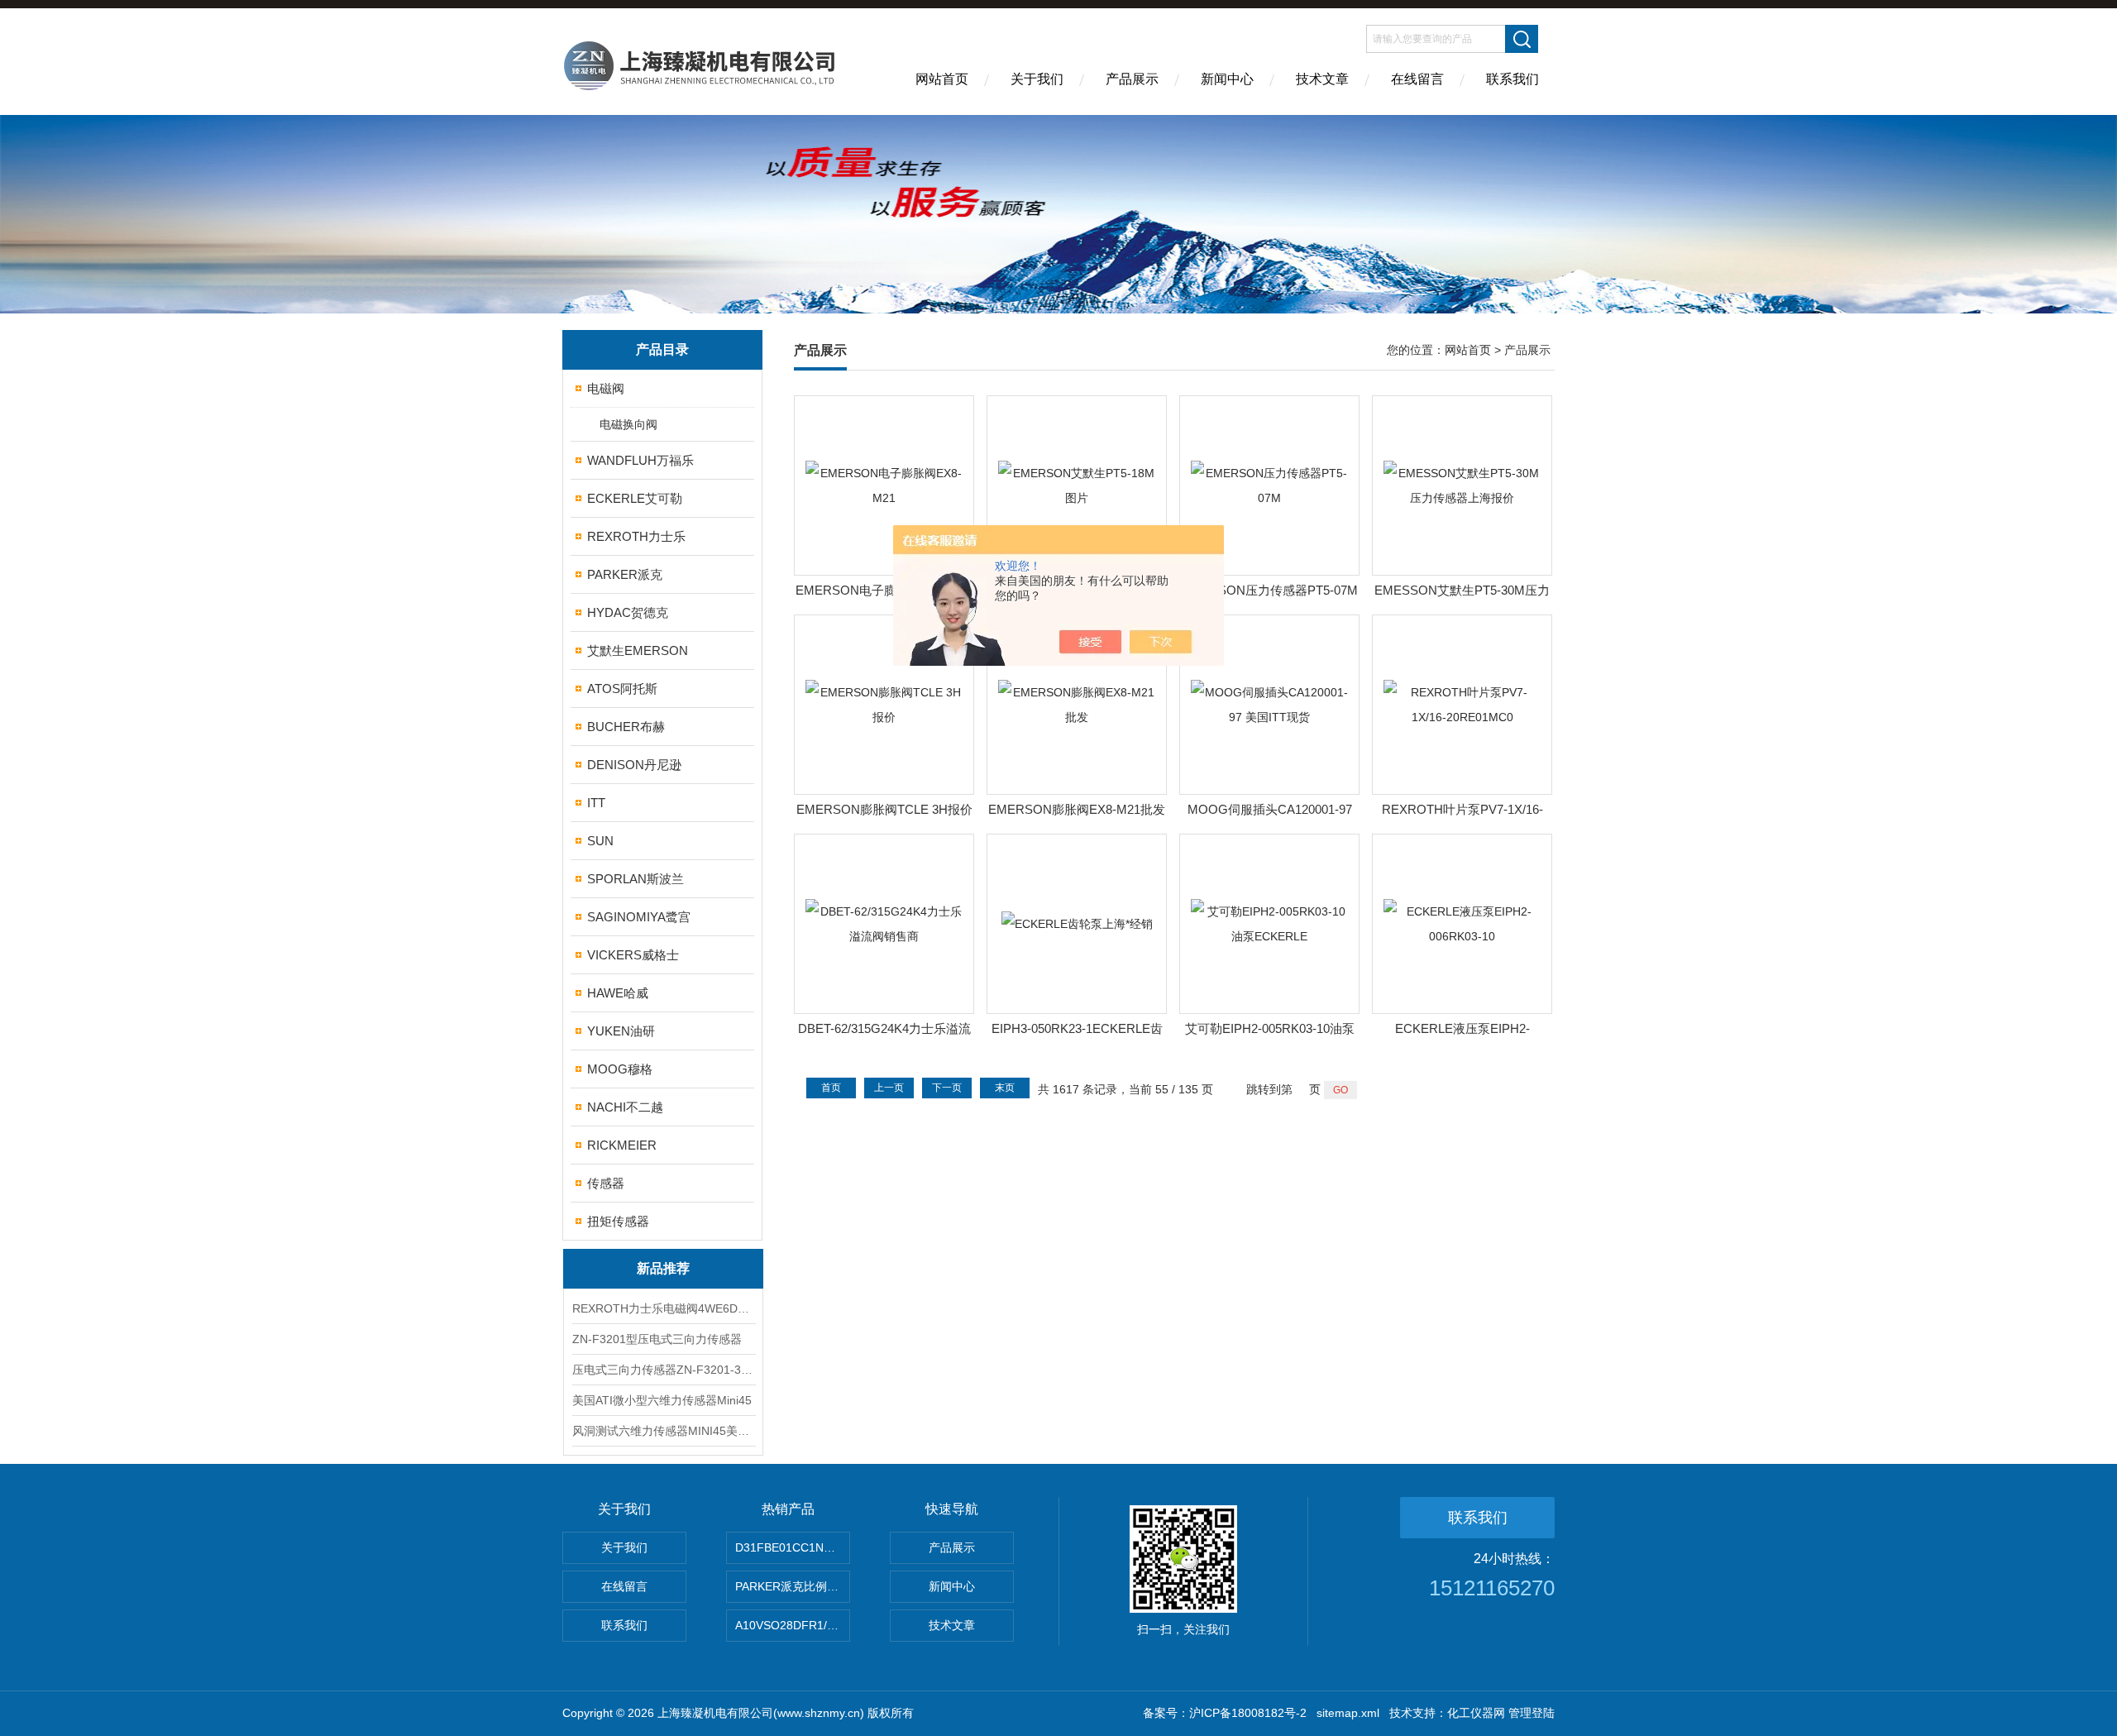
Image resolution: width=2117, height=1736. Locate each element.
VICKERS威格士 (633, 955)
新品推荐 (663, 1268)
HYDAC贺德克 (628, 612)
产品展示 (1132, 79)
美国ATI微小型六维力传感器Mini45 (662, 1400)
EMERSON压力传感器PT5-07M (1270, 590)
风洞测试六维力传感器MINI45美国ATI (663, 1431)
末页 (1005, 1088)
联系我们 (1512, 79)
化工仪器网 (1476, 1713)
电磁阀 (606, 388)
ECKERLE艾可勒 (635, 498)
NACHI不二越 (625, 1107)
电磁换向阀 (628, 424)
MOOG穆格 (620, 1069)
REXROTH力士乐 (636, 536)
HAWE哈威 (618, 993)
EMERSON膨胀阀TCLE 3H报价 (884, 809)
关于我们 (1037, 79)
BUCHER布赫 (626, 727)
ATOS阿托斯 (622, 689)
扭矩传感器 (618, 1221)
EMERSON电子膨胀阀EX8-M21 (884, 590)
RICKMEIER (622, 1145)
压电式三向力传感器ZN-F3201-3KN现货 (663, 1370)
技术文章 (1322, 79)
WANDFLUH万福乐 (640, 460)
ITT (596, 803)
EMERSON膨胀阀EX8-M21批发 (1077, 809)
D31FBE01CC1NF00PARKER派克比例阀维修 (793, 1547)
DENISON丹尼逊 (634, 765)
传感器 (606, 1183)
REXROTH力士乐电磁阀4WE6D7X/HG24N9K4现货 (663, 1308)
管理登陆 (1532, 1713)
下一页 (947, 1088)
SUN (600, 841)
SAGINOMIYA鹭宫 (639, 917)
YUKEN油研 (621, 1031)
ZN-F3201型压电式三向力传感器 (657, 1339)
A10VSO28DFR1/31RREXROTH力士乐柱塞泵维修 (793, 1625)
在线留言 (1417, 79)
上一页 (889, 1088)
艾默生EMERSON (638, 650)
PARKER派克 (625, 574)
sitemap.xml (1348, 1713)
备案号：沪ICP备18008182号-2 (1225, 1713)
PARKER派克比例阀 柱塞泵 (793, 1586)
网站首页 (942, 79)
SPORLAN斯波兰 (636, 879)
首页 (831, 1088)
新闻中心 (1227, 79)
